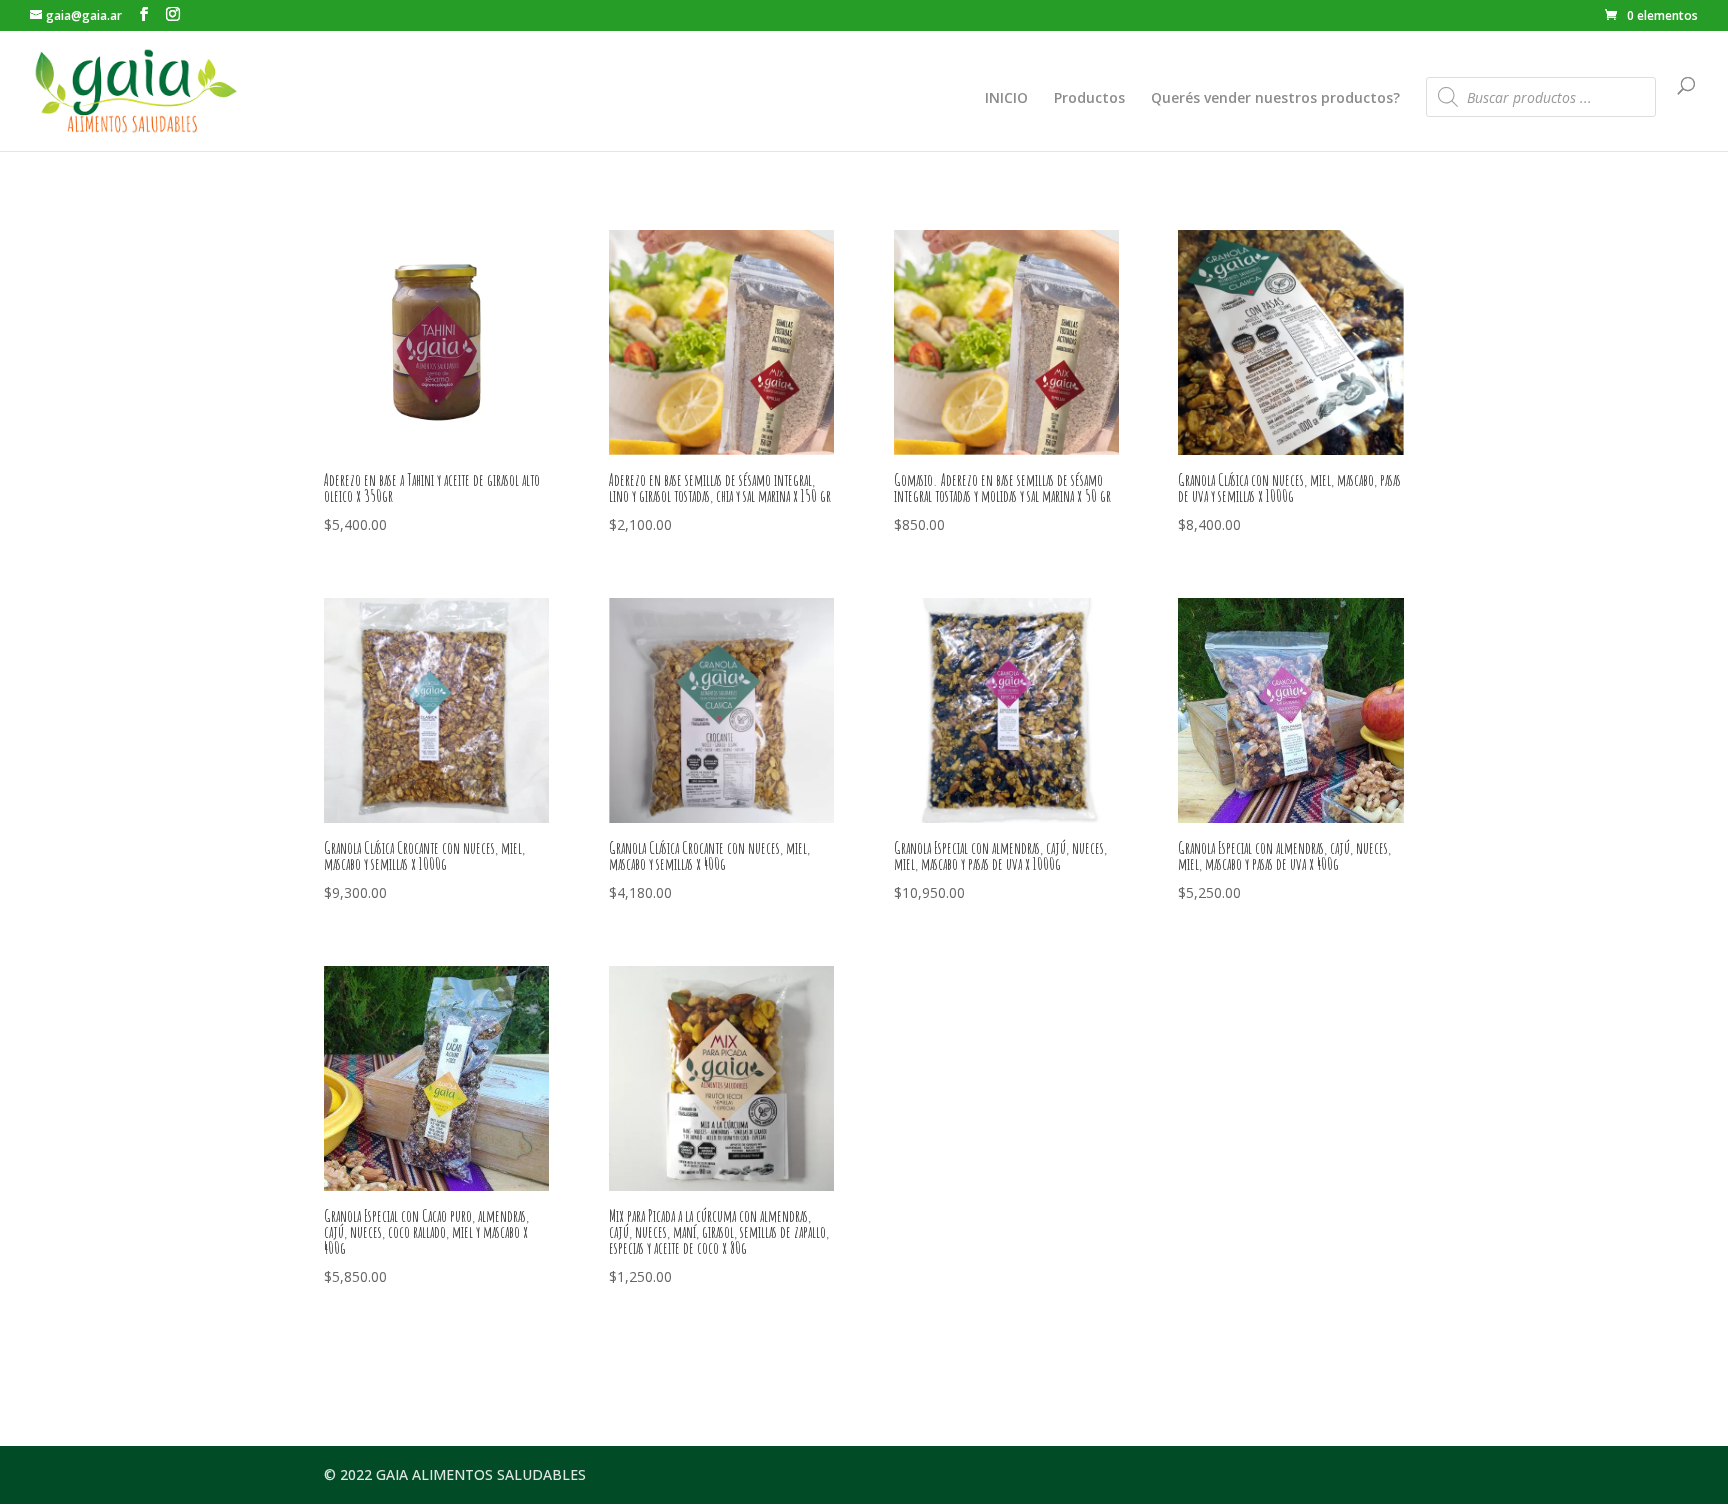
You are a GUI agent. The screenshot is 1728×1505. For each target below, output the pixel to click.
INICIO (1006, 99)
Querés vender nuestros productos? (1275, 99)
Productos (1089, 99)
